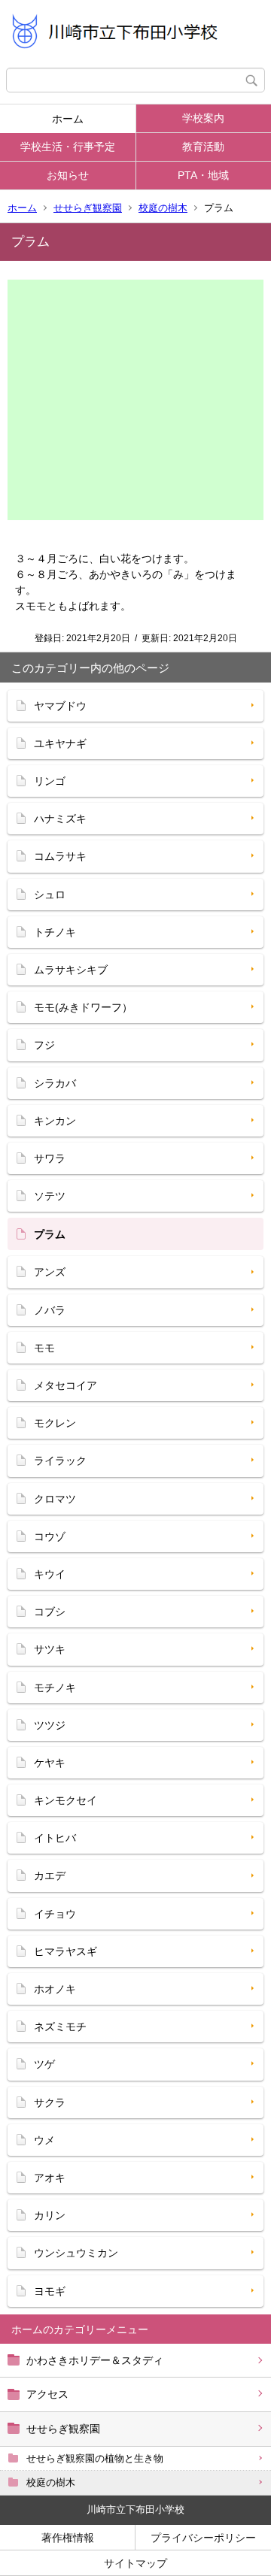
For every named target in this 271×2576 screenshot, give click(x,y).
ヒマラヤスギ (65, 1951)
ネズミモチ (60, 2027)
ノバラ (50, 1310)
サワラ (50, 1158)
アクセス (47, 2394)
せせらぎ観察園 (88, 208)
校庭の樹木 (163, 208)
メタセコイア (65, 1385)
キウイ (50, 1574)
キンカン (55, 1121)
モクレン (55, 1423)
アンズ (50, 1272)
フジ (44, 1045)
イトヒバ (55, 1838)
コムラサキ (60, 856)
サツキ (50, 1649)
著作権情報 (68, 2538)
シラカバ (55, 1083)
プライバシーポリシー (203, 2538)
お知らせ (68, 175)
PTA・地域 (203, 175)
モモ (44, 1348)
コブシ (50, 1612)
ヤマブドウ (60, 706)
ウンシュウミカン (76, 2253)
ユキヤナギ (60, 743)
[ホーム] (135, 34)
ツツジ (50, 1725)
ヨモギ (50, 2291)
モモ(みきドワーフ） (83, 1007)
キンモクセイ (65, 1800)
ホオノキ (55, 1989)
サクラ (50, 2102)
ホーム (68, 119)
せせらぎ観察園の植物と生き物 (95, 2458)
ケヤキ (50, 1763)
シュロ (50, 894)
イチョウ (55, 1914)
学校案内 (203, 118)
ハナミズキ (60, 819)
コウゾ (50, 1536)
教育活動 (203, 147)
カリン (50, 2215)
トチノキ (55, 932)
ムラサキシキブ (71, 970)
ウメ (44, 2140)
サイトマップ (135, 2563)
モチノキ (55, 1688)
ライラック (60, 1461)
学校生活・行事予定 (68, 147)
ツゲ (44, 2064)
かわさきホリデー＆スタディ (95, 2360)
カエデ (50, 1875)
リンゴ (50, 781)
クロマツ (55, 1499)
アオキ (50, 2178)
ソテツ (50, 1196)
